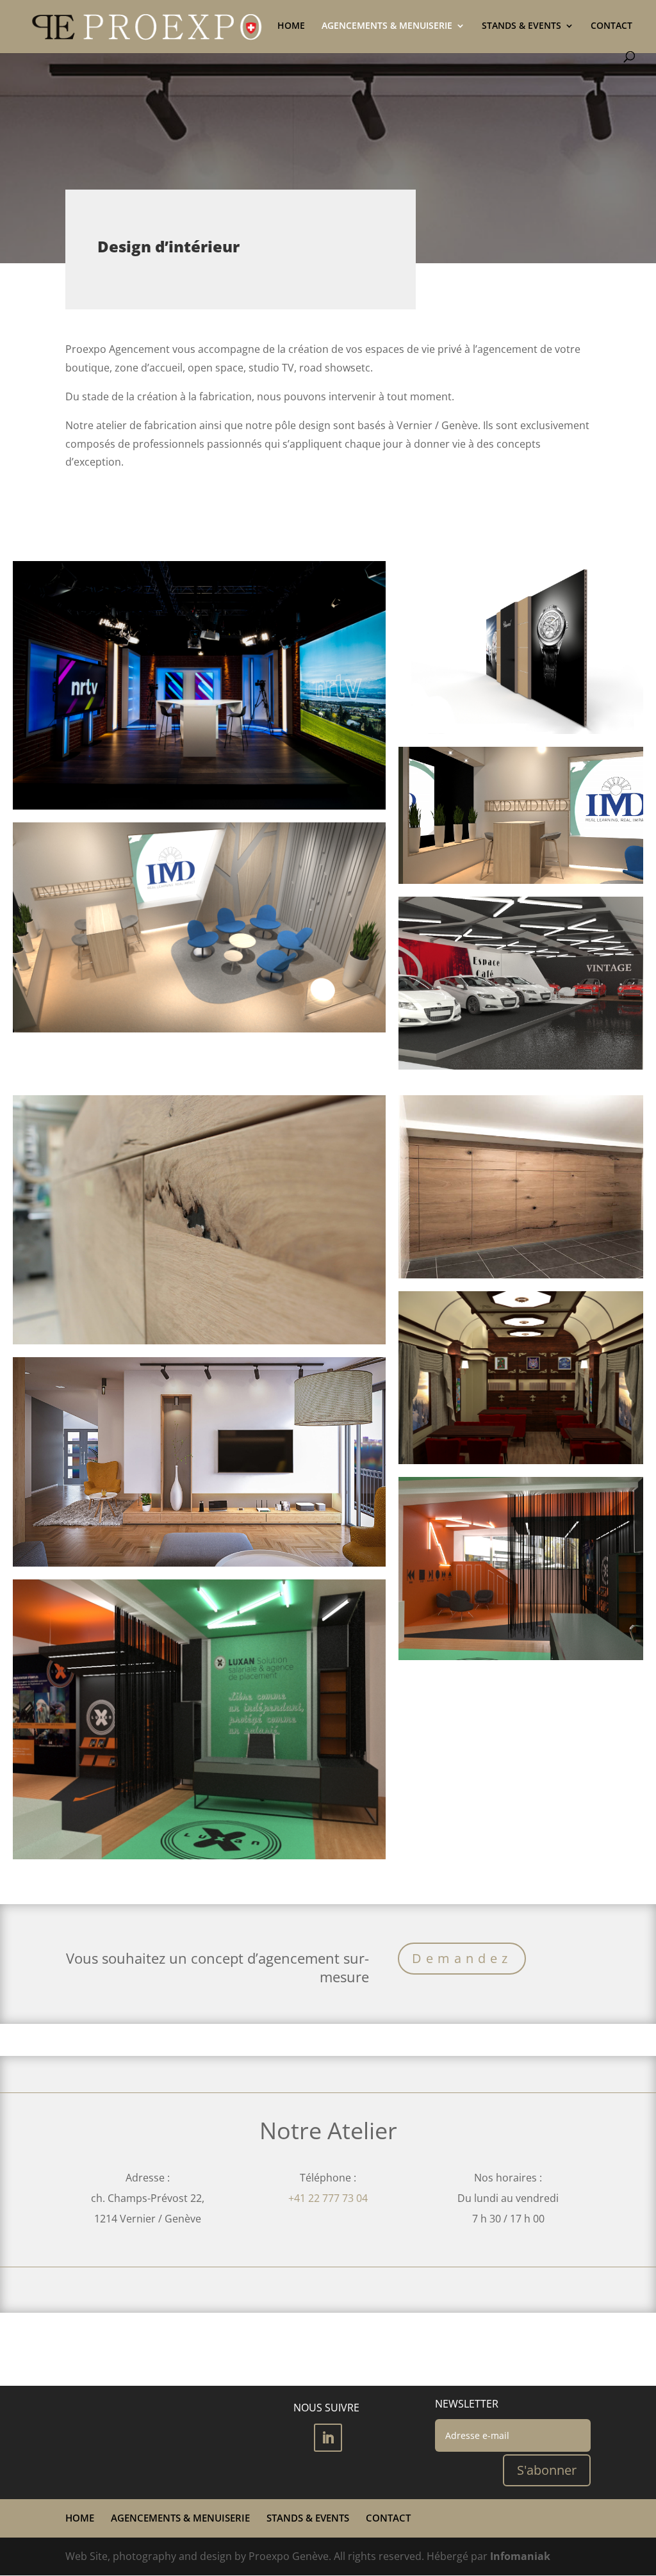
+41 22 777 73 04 (328, 2198)
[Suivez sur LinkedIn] (328, 2438)
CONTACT (611, 26)
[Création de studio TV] (199, 686)
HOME (291, 26)
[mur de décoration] (521, 648)
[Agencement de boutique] (521, 1569)
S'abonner (547, 2470)
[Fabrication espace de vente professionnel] (521, 983)
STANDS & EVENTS (521, 26)
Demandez (462, 1958)
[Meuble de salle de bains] (521, 1187)
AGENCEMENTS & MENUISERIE (387, 26)
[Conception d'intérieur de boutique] (199, 1719)
